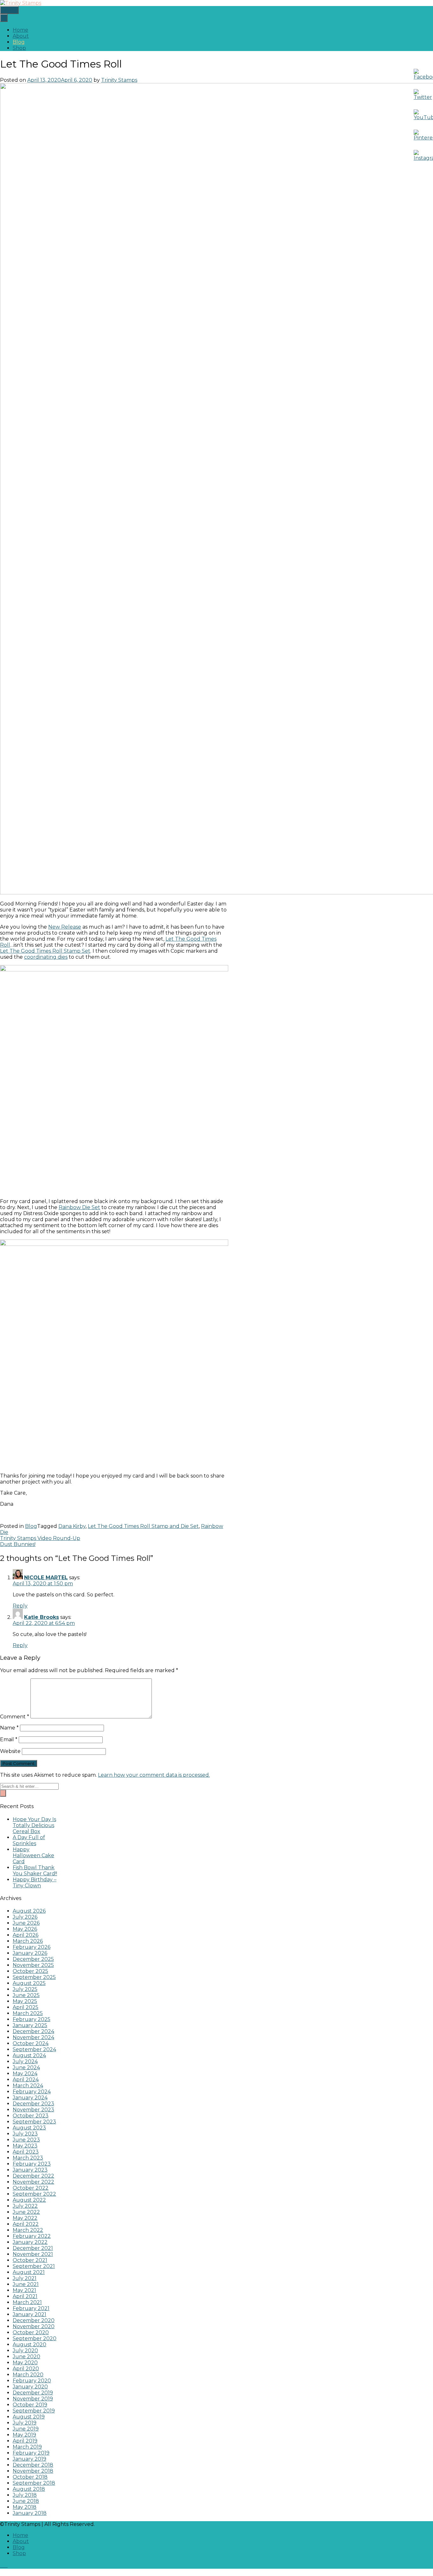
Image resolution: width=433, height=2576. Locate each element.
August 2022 (29, 2200)
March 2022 (28, 2230)
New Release (65, 927)
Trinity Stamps (119, 80)
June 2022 (26, 2212)
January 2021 (29, 2314)
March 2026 (28, 1941)
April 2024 (26, 2080)
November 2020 (34, 2326)
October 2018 (30, 2477)
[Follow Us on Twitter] (3, 2565)
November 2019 (33, 2399)
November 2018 (33, 2471)
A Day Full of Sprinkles (29, 1840)
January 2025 (30, 2025)
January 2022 (30, 2242)
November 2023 (33, 2110)
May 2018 (25, 2507)
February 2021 (31, 2308)
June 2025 (26, 1995)
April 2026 (26, 1935)
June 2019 (26, 2429)
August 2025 (29, 1983)
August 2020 (29, 2344)
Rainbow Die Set (79, 1207)
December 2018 (33, 2465)
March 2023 (28, 2158)
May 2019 (24, 2435)
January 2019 (29, 2459)
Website (10, 1751)
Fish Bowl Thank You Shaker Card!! (35, 1871)
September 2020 (35, 2338)
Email (9, 1739)
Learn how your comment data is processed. (154, 1775)
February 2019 (31, 2453)
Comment (15, 1717)
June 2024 (26, 2067)
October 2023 (31, 2116)
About (21, 36)
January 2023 (30, 2170)
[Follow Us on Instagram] (6, 2565)
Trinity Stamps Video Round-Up (40, 1538)
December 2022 (33, 2176)
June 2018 (26, 2501)
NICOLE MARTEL (46, 1578)
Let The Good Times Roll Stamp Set (45, 951)
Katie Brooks (42, 1617)
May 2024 (25, 2074)
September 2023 (34, 2122)
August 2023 (29, 2128)
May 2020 (25, 2363)
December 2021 (33, 2248)
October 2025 (30, 1971)
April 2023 (26, 2152)
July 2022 (25, 2206)
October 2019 (30, 2405)
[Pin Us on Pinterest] (7, 2565)
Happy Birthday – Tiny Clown (35, 1883)
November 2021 (33, 2254)
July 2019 (25, 2423)
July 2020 (25, 2351)
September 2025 (34, 1977)
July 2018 (25, 2495)
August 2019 (29, 2417)
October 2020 (31, 2332)
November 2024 (33, 2037)
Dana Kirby (72, 1526)
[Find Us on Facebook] (2, 2565)
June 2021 (26, 2284)
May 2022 (25, 2218)
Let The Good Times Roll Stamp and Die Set (143, 1526)
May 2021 (24, 2290)
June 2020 (26, 2357)
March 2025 (28, 2013)
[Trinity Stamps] (21, 3)
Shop (19, 48)
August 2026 (29, 1911)
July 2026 (25, 1917)
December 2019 (33, 2393)
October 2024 (31, 2043)
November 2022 (33, 2182)
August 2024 (29, 2055)
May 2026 (25, 1929)
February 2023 (32, 2164)
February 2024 (32, 2092)
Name (9, 1728)
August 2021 (29, 2272)
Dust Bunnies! (18, 1544)
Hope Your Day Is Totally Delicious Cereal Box (34, 1825)
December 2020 (34, 2320)
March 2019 (27, 2447)
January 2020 (30, 2387)
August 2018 (29, 2489)
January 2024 (30, 2098)
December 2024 (33, 2031)
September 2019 (34, 2411)
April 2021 (25, 2296)
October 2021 (30, 2260)
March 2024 (28, 2086)
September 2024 (34, 2049)
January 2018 (30, 2513)
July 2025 (25, 1989)
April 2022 (26, 2224)
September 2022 (34, 2194)
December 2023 (33, 2104)
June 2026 (26, 1923)
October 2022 (31, 2188)
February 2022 (32, 2236)
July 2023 (25, 2134)
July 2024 (25, 2061)
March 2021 (27, 2302)
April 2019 (25, 2441)
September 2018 (34, 2483)
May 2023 (25, 2146)
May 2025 (25, 2001)
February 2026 (32, 1947)
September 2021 (34, 2266)
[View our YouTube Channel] (4, 2565)
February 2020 (32, 2381)
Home (20, 30)
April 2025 (26, 2007)
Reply (20, 1606)
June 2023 (26, 2140)
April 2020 (26, 2369)
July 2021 (25, 2278)
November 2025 (33, 1965)
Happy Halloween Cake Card (33, 1855)
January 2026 (30, 1953)
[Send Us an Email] (1, 2565)
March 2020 (28, 2375)
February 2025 (32, 2019)
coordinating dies (46, 957)
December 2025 (33, 1959)
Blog (19, 42)
